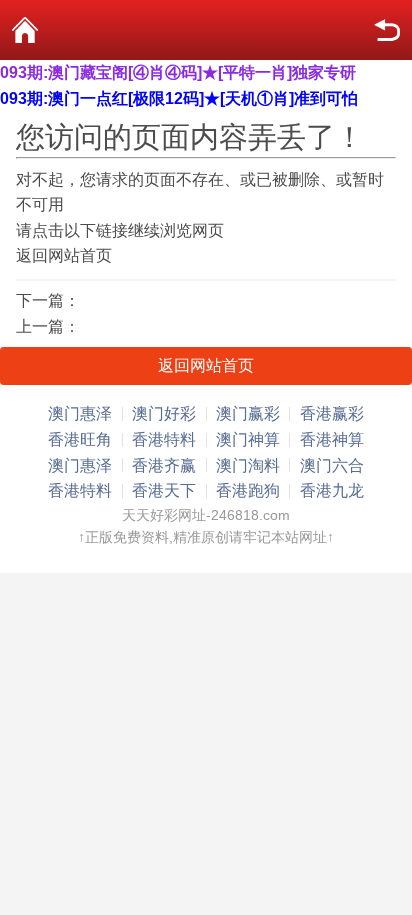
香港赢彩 (332, 413)
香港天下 (164, 490)
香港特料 (164, 439)
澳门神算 (248, 439)
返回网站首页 (64, 255)
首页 (25, 30)
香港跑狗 (248, 490)
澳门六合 (332, 465)
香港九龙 (332, 490)
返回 (387, 30)
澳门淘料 (248, 465)
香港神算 (332, 439)
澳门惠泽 (80, 413)
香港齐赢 (164, 465)
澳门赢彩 (248, 413)
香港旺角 (80, 439)
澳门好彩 (164, 413)
